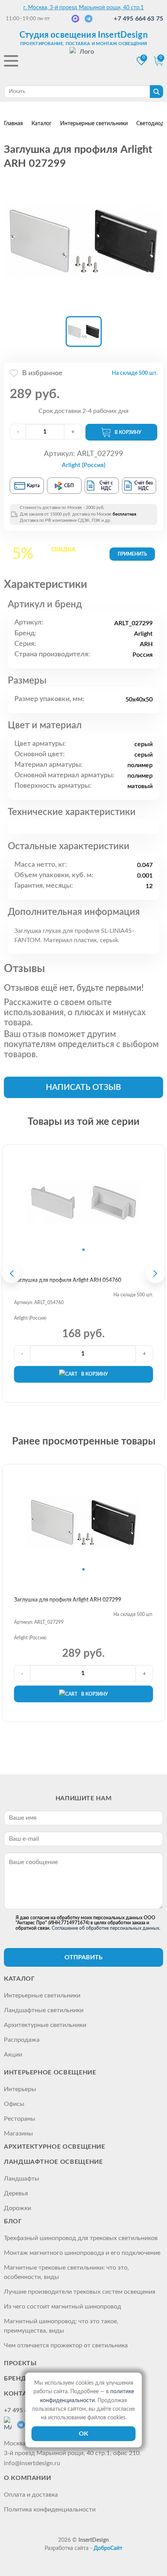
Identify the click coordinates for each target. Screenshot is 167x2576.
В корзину (128, 432)
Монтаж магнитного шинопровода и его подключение (82, 2253)
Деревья (16, 2193)
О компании (27, 2478)
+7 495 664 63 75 (138, 19)
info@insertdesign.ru (32, 2463)
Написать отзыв (83, 1087)
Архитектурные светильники (45, 2025)
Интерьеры (20, 2089)
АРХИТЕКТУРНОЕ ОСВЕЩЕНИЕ (55, 2147)
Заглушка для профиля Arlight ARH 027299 (68, 1600)
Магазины (18, 2134)
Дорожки (17, 2208)
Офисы (14, 2104)
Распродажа (22, 2040)
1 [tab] (83, 1250)
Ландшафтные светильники (44, 2010)
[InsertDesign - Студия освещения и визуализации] (83, 62)
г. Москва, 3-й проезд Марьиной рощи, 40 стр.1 (83, 8)
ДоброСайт (108, 2548)
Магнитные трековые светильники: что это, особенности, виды (66, 2272)
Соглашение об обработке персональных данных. (106, 1928)
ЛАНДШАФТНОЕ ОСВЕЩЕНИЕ (53, 2162)
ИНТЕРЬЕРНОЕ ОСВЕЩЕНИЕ (50, 2072)
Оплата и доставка (31, 2495)
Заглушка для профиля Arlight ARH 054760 (68, 1280)
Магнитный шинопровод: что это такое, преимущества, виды (61, 2326)
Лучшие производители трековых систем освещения (80, 2292)
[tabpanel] (83, 1203)
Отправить (83, 1957)
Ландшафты (22, 2179)
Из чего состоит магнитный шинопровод (63, 2307)
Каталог (19, 1979)
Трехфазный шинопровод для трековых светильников (81, 2238)
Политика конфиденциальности (50, 2510)
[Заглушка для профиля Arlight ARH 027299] (83, 241)
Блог (13, 2221)
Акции (13, 2055)
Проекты (20, 2363)
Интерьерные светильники (42, 1995)
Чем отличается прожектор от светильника (66, 2345)
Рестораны (20, 2119)
